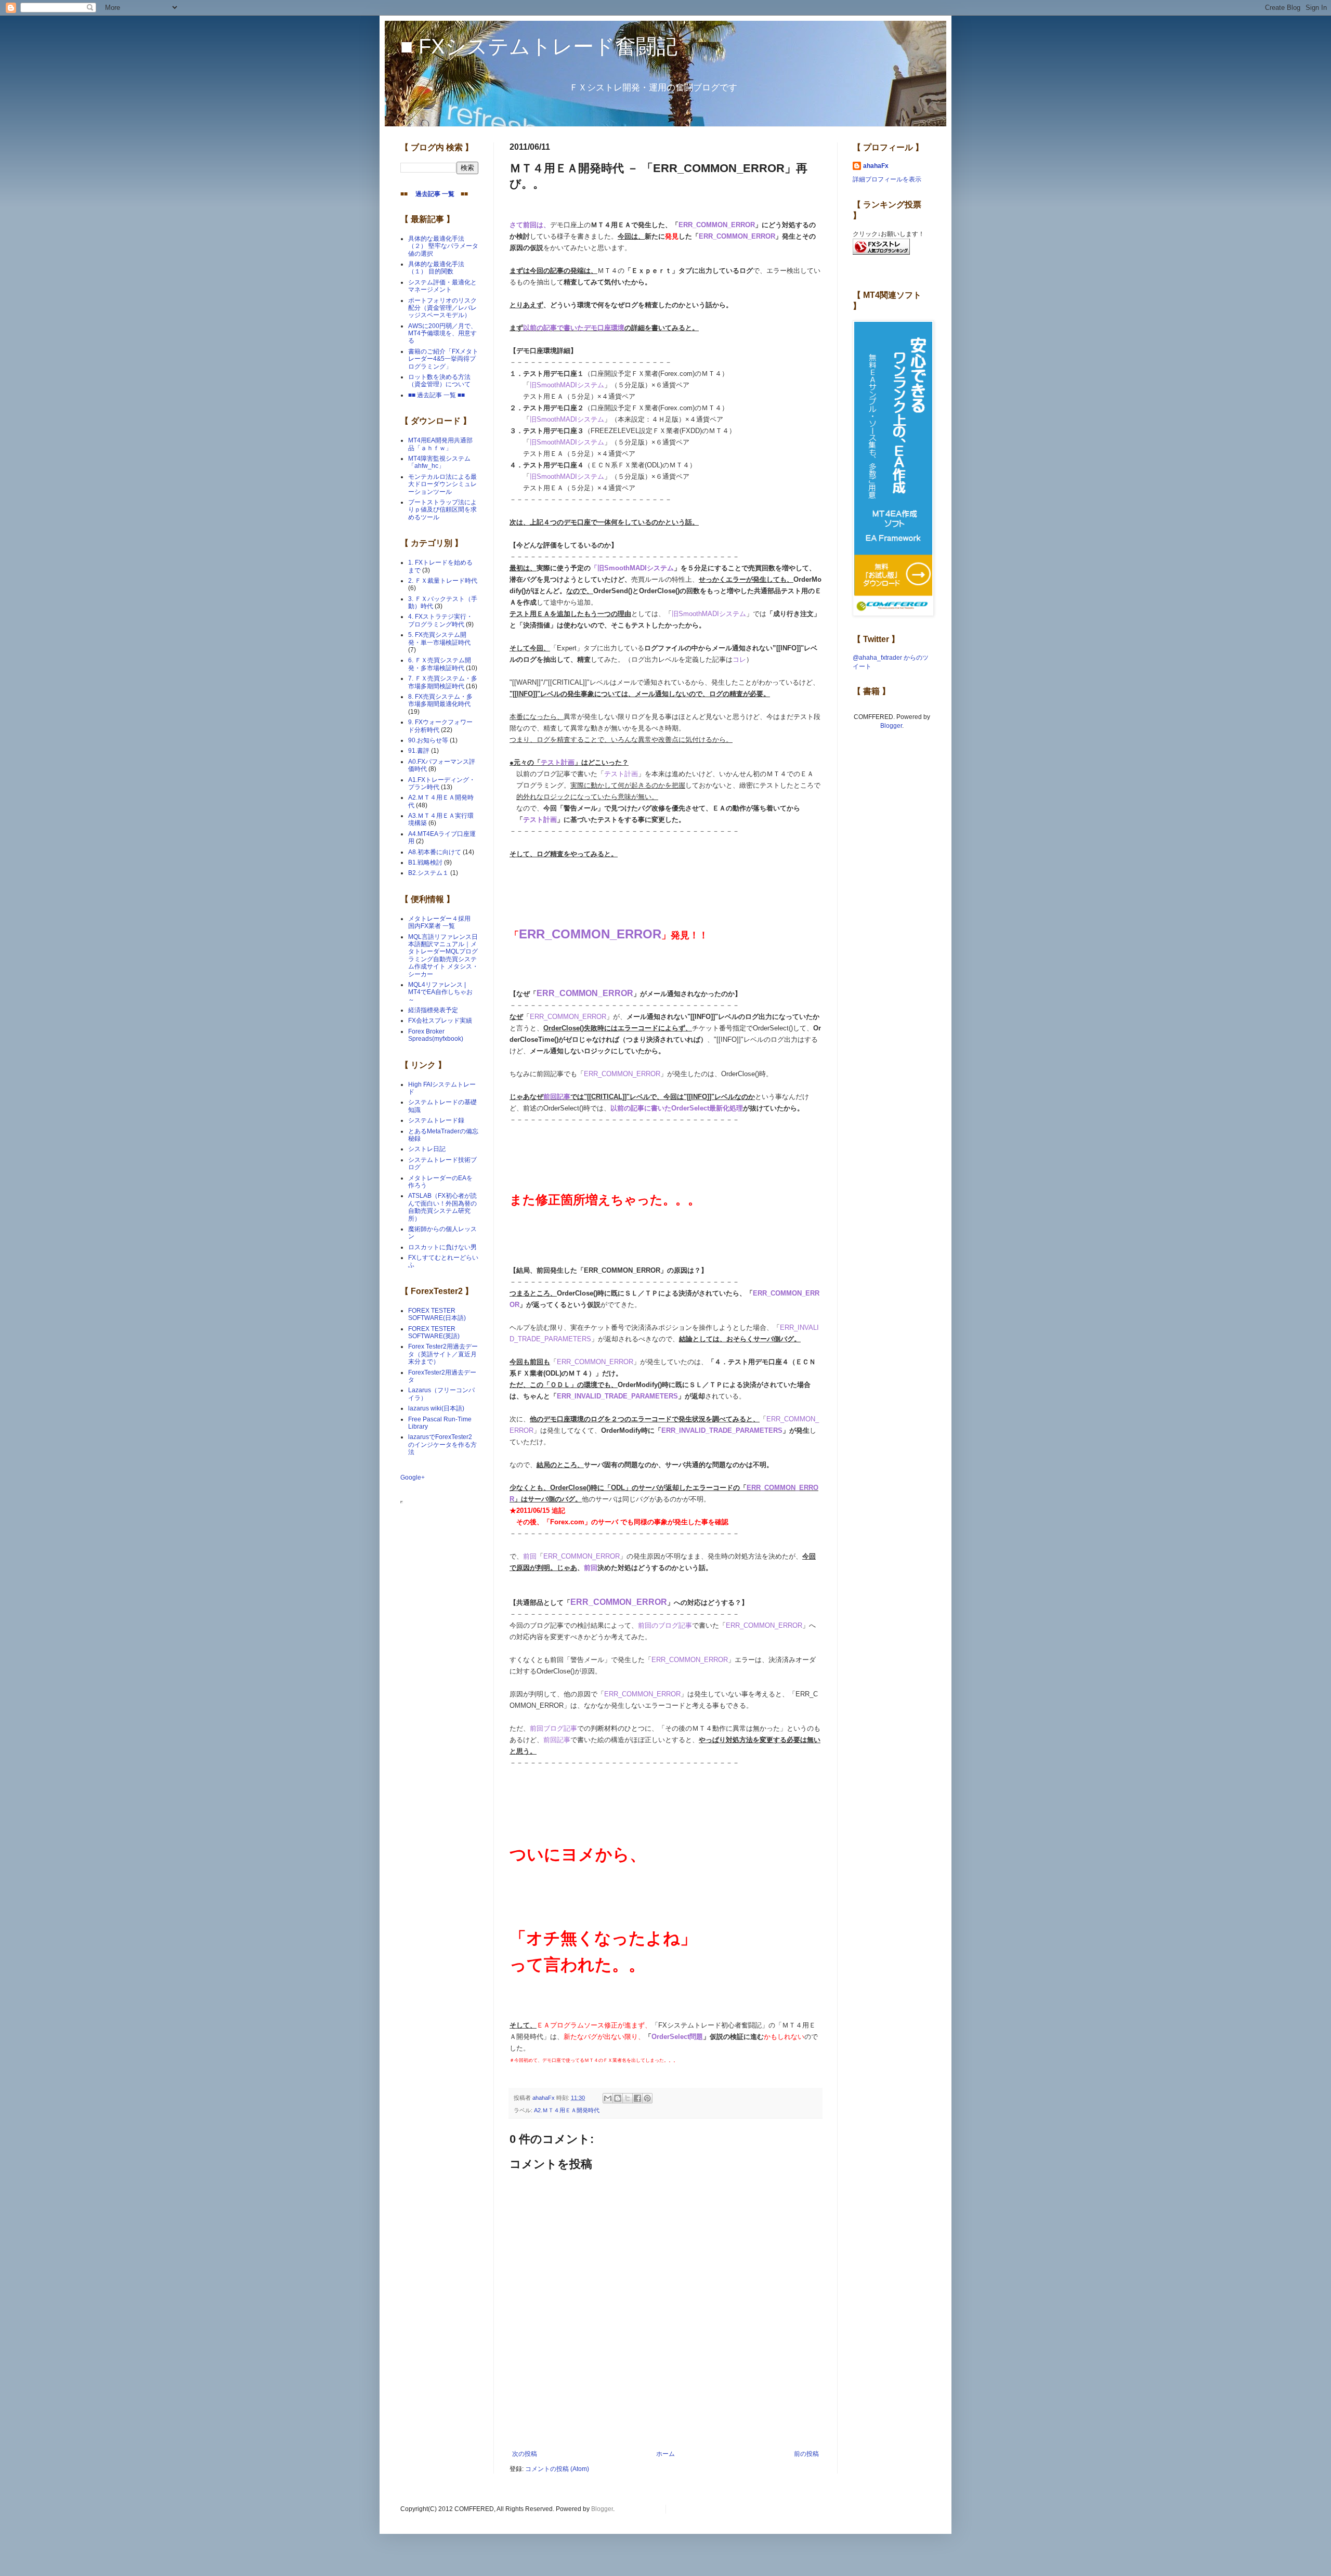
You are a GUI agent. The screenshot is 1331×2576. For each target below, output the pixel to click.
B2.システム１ (428, 873)
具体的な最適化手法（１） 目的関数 (436, 268)
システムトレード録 (436, 1120)
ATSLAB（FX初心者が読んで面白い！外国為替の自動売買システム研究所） (442, 1207)
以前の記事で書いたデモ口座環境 (574, 328)
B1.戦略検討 (425, 862)
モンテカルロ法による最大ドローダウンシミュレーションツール (442, 484)
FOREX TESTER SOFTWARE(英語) (434, 1332)
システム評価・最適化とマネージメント (442, 286)
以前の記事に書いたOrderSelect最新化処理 (677, 1108)
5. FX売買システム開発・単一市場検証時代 (439, 638)
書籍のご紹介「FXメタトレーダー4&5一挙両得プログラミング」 (443, 359)
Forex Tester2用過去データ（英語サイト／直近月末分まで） (443, 1354)
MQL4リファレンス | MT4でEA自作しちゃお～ (440, 992)
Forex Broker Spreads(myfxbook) (436, 1035)
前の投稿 (806, 2454)
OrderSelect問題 (677, 2037)
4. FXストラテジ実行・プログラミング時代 (440, 620)
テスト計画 (558, 762)
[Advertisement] (665, 2422)
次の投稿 (525, 2454)
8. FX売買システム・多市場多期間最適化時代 (440, 700)
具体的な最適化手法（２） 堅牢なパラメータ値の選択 (443, 246)
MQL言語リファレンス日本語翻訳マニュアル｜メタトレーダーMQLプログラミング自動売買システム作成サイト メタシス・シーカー (443, 956)
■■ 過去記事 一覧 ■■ (436, 395)
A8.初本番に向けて (435, 852)
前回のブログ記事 (665, 1625)
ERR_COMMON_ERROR (717, 225)
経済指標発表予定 (433, 1010)
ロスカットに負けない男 (442, 1247)
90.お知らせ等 (428, 740)
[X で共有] (628, 2098)
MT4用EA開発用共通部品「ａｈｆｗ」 (440, 444)
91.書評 (419, 751)
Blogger (891, 726)
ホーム (665, 2454)
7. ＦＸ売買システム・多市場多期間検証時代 (443, 682)
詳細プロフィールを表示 (887, 179)
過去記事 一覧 (432, 194)
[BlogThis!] (618, 2098)
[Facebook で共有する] (637, 2098)
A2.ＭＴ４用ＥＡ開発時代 (567, 2110)
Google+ (413, 1477)
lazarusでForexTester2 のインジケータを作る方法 (442, 1444)
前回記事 (557, 1097)
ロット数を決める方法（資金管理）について (439, 381)
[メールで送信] (608, 2098)
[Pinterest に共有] (647, 2098)
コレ (739, 659)
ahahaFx (876, 166)
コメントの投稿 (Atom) (557, 2469)
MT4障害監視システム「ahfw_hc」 (439, 462)
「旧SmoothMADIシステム (632, 568)
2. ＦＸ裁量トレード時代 (443, 581)
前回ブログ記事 (553, 1728)
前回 (530, 1556)
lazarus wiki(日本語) (436, 1408)
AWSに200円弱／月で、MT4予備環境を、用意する (442, 334)
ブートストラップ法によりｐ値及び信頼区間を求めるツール (442, 510)
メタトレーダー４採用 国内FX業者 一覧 (442, 922)
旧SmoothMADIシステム (567, 385)
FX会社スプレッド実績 (440, 1021)
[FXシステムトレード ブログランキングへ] (881, 253)
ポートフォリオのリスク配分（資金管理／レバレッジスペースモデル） (442, 308)
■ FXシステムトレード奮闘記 (539, 46)
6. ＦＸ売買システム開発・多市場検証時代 (440, 664)
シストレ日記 (427, 1149)
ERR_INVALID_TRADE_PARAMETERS (617, 1396)
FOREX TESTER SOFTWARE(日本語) (437, 1314)
